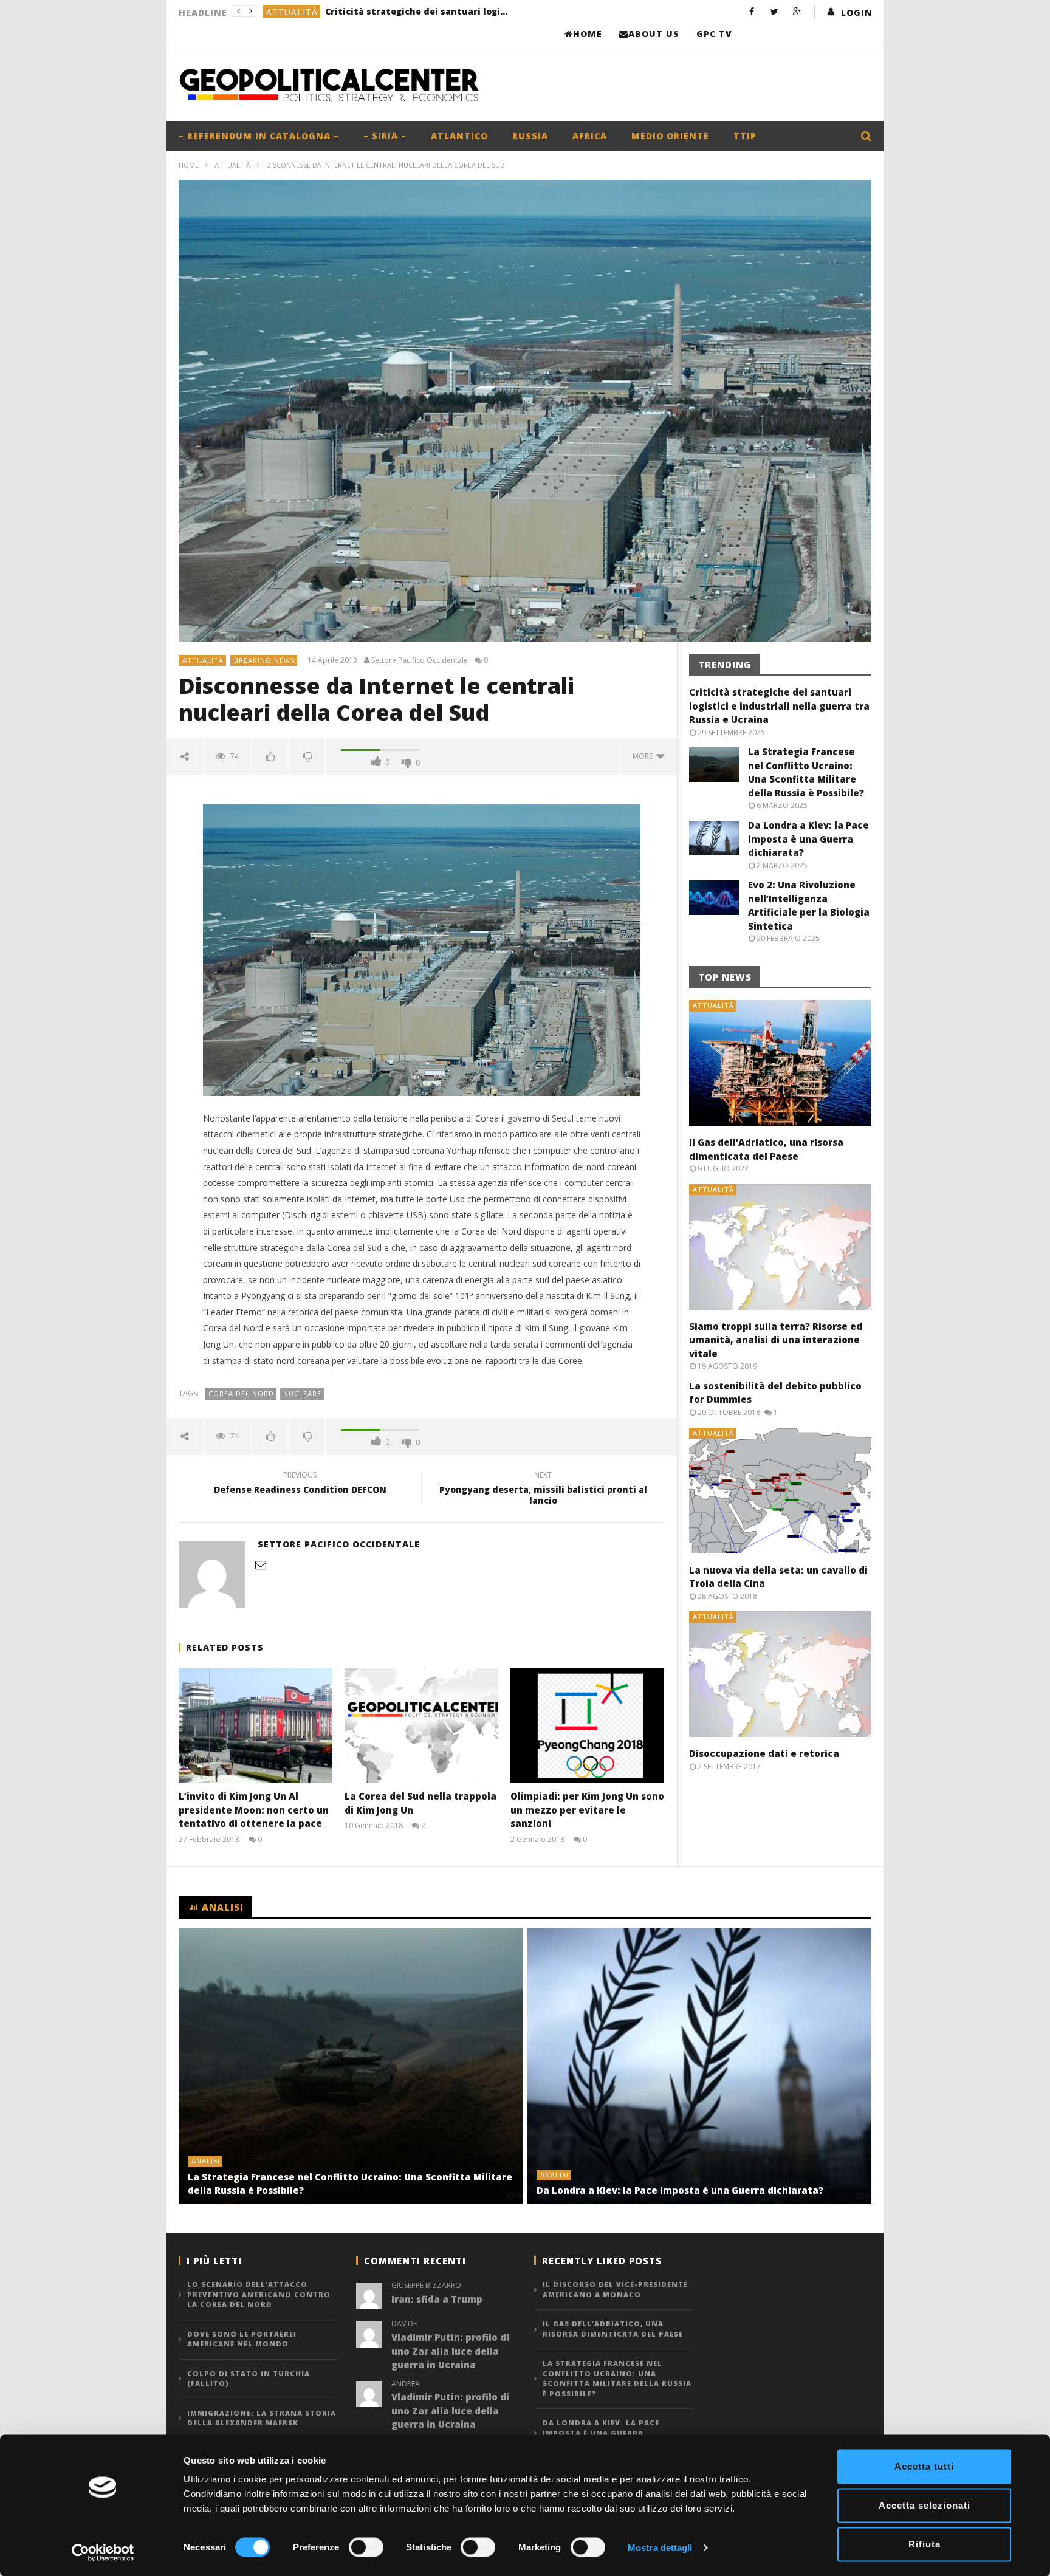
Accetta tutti (924, 2466)
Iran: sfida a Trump (437, 2299)
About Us (654, 34)
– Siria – (385, 136)
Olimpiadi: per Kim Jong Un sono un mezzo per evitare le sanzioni (587, 1810)
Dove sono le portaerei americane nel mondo (242, 2339)
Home (588, 34)
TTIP (745, 136)
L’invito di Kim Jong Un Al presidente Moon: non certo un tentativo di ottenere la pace (254, 1810)
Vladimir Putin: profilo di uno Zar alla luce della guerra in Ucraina (450, 2351)
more (644, 756)
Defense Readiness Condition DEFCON (300, 1484)
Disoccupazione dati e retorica (764, 1753)
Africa (590, 136)
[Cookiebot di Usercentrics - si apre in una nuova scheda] (103, 2552)
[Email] (261, 1564)
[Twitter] (774, 11)
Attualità (232, 165)
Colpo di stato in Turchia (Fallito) (249, 2379)
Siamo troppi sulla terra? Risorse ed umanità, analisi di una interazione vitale (776, 1340)
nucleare (302, 1393)
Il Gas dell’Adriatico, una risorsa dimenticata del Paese (613, 2329)
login (857, 12)
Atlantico (459, 136)
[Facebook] (752, 11)
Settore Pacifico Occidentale (420, 660)
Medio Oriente (670, 136)
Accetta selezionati (925, 2505)
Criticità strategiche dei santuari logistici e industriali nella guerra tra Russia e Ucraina (779, 706)
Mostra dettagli (660, 2547)
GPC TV (714, 34)
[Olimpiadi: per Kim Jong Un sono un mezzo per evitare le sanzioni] (587, 1726)
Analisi (284, 12)
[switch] (366, 2547)
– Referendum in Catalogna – (259, 136)
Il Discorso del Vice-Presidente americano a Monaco (615, 2289)
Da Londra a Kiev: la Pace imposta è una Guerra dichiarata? (808, 839)
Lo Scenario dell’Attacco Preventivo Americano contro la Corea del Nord (259, 2294)
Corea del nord (241, 1393)
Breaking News (264, 660)
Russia (530, 136)
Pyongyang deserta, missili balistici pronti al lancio (543, 1490)
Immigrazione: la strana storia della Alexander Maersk (262, 2418)
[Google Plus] (797, 11)
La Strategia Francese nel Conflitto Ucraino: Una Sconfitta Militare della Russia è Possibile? (401, 11)
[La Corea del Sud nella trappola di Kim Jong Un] (421, 1726)
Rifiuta (925, 2544)
